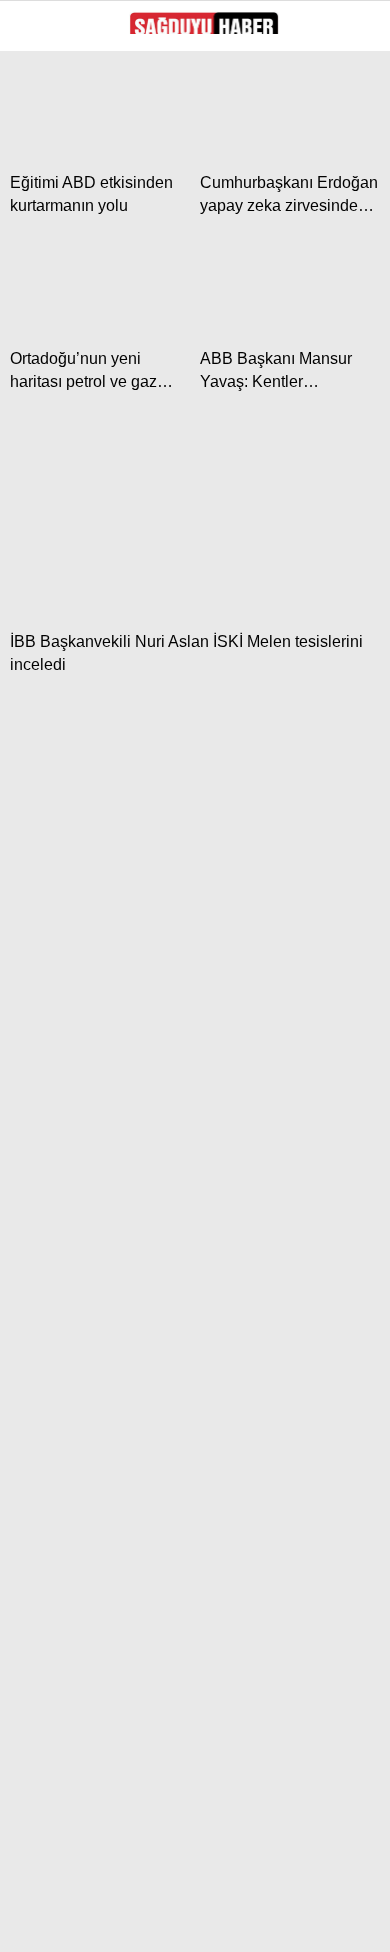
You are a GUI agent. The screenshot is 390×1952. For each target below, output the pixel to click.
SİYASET (58, 164)
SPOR (48, 407)
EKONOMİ (61, 245)
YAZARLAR (64, 367)
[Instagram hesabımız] (156, 1919)
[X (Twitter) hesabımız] (105, 1919)
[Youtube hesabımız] (206, 1919)
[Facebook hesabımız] (54, 1919)
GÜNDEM (58, 205)
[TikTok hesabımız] (257, 1919)
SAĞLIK (54, 488)
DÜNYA (52, 286)
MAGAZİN (60, 448)
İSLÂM (50, 326)
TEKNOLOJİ (67, 529)
